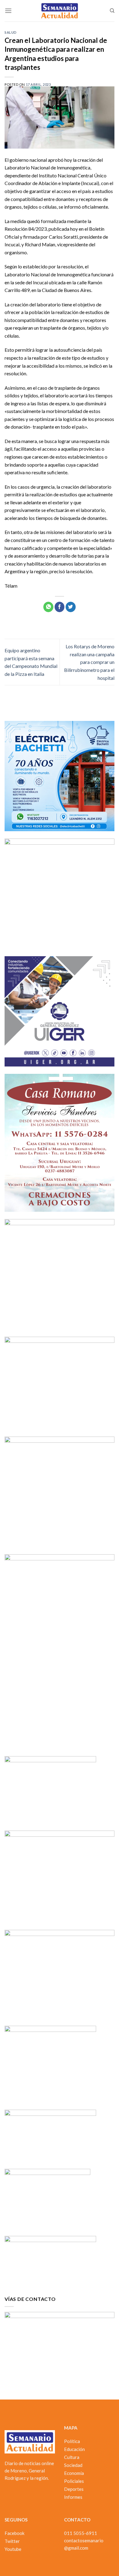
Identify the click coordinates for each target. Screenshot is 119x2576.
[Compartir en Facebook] (60, 607)
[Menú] (8, 11)
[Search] (112, 11)
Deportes (74, 2489)
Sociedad (73, 2465)
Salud (11, 32)
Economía (74, 2473)
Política (72, 2441)
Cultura (72, 2457)
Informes (73, 2497)
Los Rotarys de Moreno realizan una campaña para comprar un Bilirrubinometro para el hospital (89, 662)
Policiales (74, 2481)
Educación (74, 2449)
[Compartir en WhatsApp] (48, 607)
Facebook (14, 2533)
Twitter (12, 2541)
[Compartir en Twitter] (71, 607)
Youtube (13, 2549)
